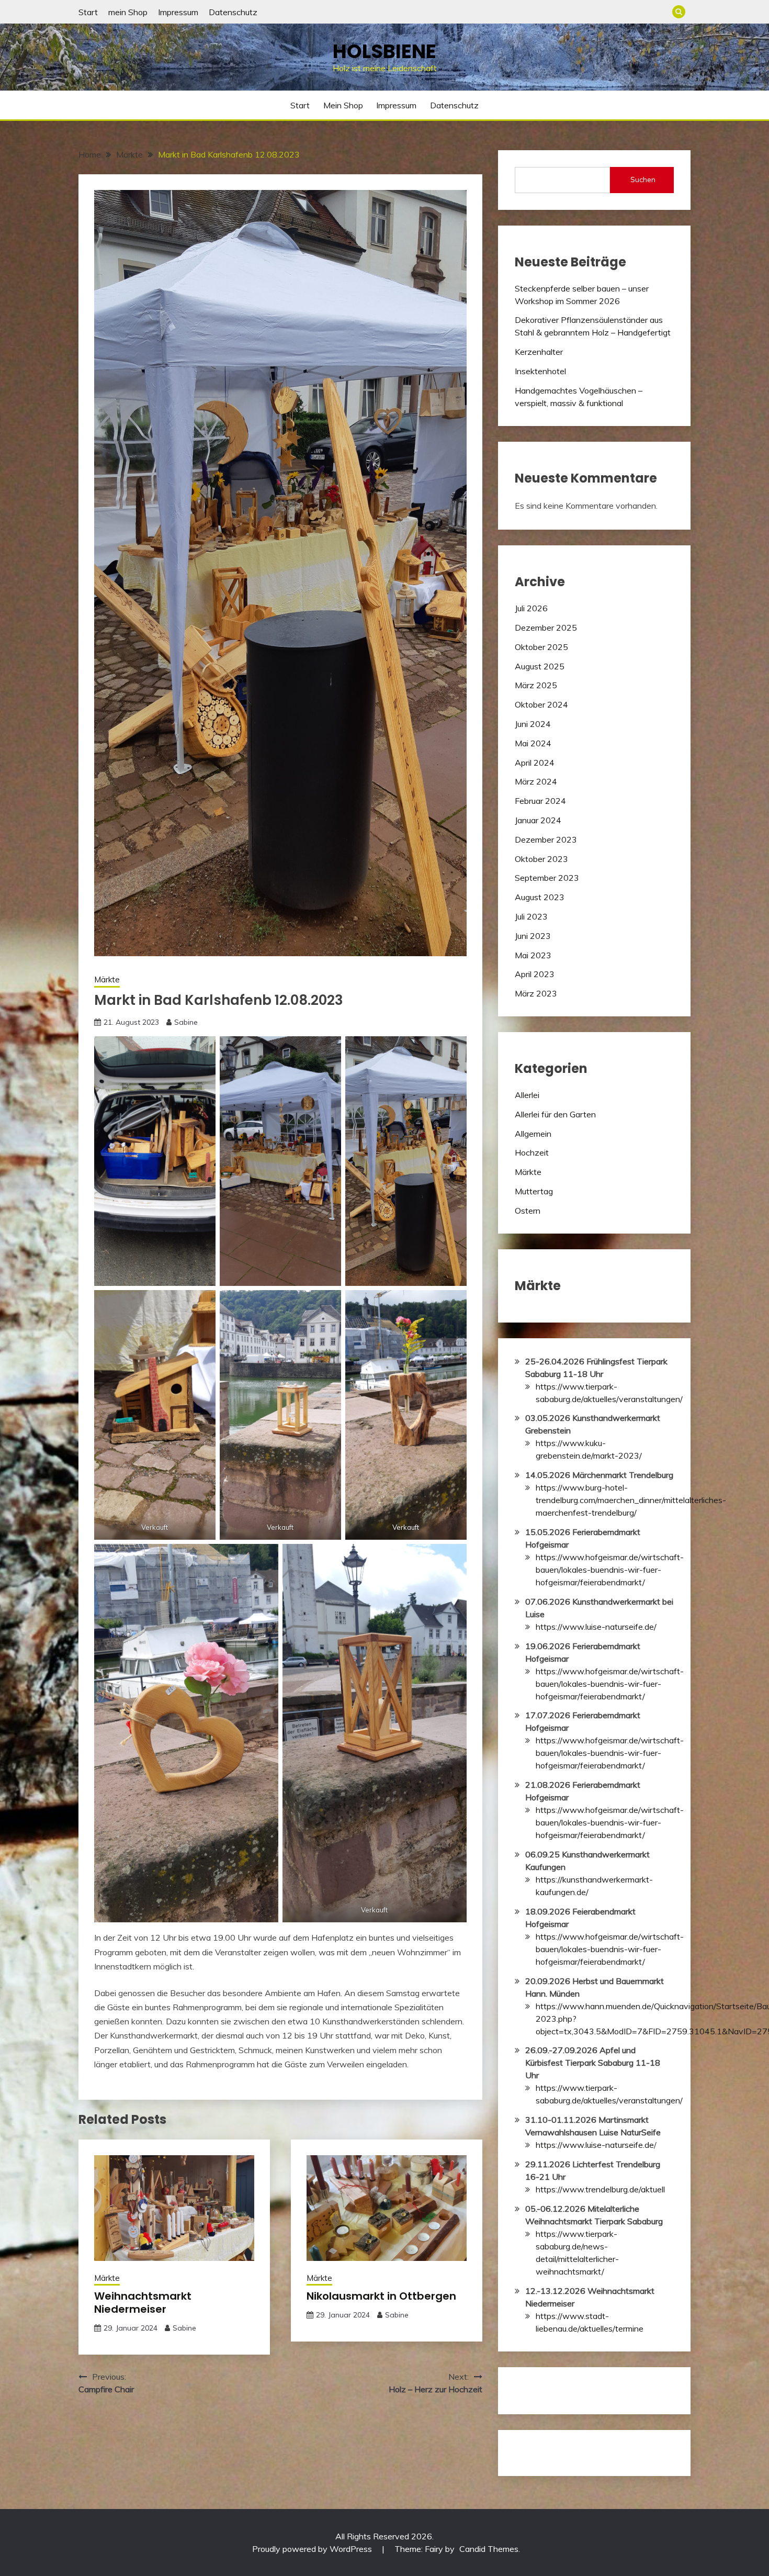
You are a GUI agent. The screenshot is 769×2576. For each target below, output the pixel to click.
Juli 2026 (531, 608)
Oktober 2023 (541, 859)
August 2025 (540, 666)
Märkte (107, 979)
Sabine (186, 1022)
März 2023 (536, 993)
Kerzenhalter (539, 352)
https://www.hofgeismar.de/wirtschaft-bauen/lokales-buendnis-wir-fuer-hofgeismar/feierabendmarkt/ (610, 1570)
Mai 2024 (533, 743)
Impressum (178, 12)
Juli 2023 (531, 916)
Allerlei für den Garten (555, 1114)
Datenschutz (233, 12)
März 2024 (536, 781)
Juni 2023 (533, 936)
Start (88, 12)
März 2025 (536, 685)
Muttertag (534, 1191)
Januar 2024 (538, 820)
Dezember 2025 (546, 628)
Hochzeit (532, 1152)
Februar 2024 (540, 801)
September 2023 (547, 878)
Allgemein (533, 1134)
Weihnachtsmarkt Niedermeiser (143, 2303)
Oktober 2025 (541, 647)
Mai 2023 (533, 955)
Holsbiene (384, 51)
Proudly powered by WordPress (313, 2549)
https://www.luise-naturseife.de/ (596, 1627)
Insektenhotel (540, 371)
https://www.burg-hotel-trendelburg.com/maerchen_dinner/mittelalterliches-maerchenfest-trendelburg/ (631, 1500)
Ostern (528, 1211)
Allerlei (527, 1095)
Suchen (643, 180)
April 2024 (535, 763)
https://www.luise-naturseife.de (595, 2145)
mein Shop (128, 12)
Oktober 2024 (541, 704)
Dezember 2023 (546, 839)
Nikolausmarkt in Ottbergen (381, 2296)
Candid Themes (489, 2549)
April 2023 (535, 974)
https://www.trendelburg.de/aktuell (600, 2189)
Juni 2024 (533, 724)
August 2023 (540, 897)
